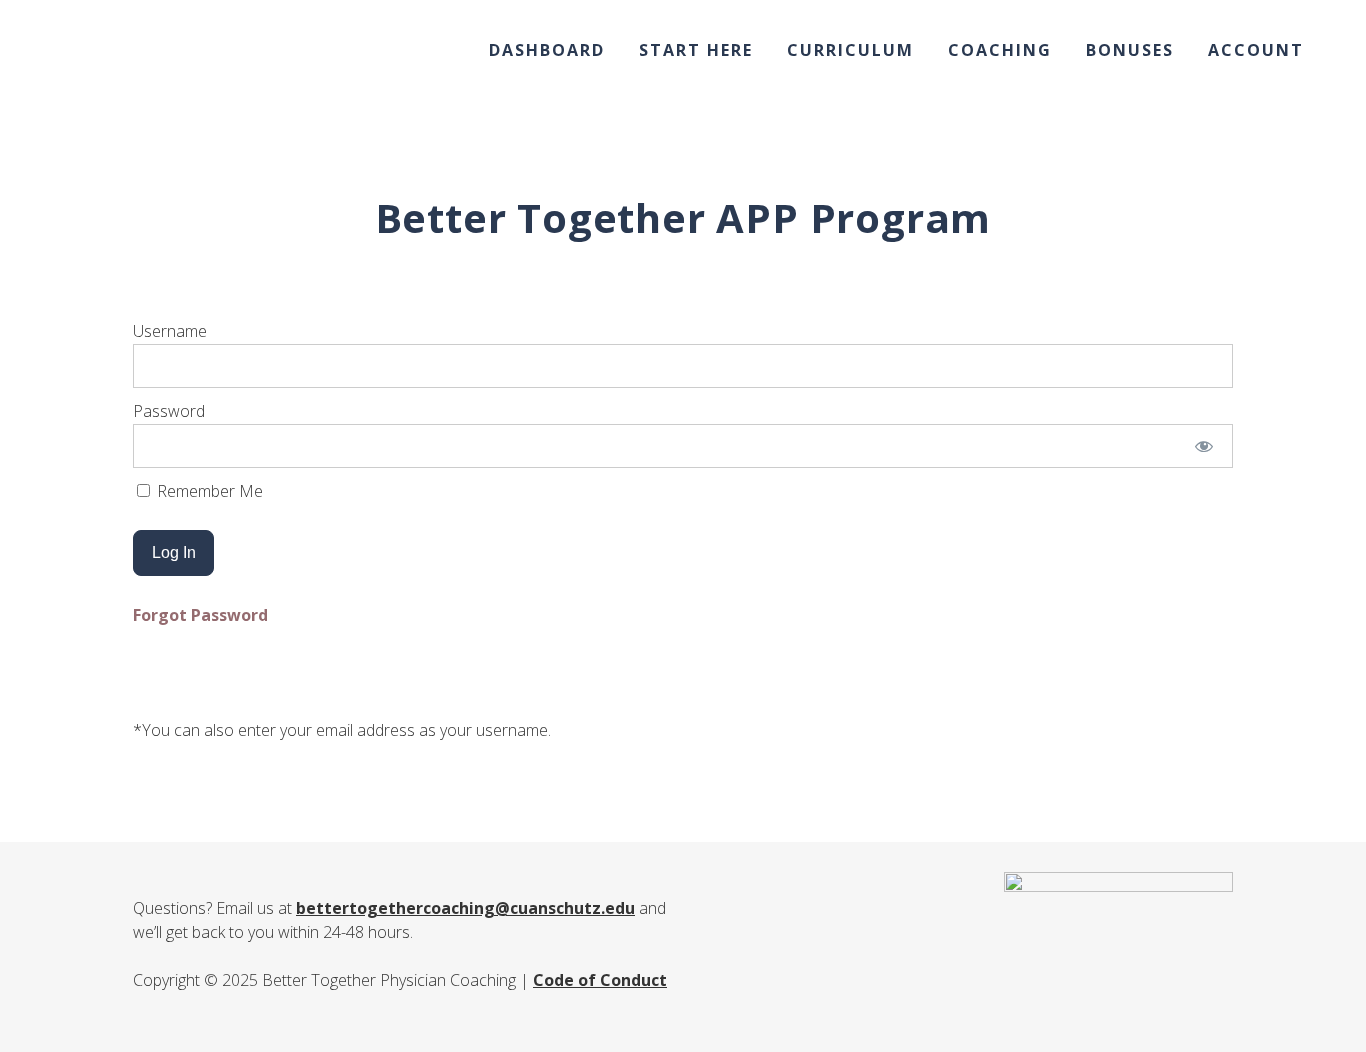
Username (170, 331)
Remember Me (208, 491)
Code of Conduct (600, 980)
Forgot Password (200, 615)
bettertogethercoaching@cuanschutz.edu (465, 908)
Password (169, 411)
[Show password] (1204, 446)
